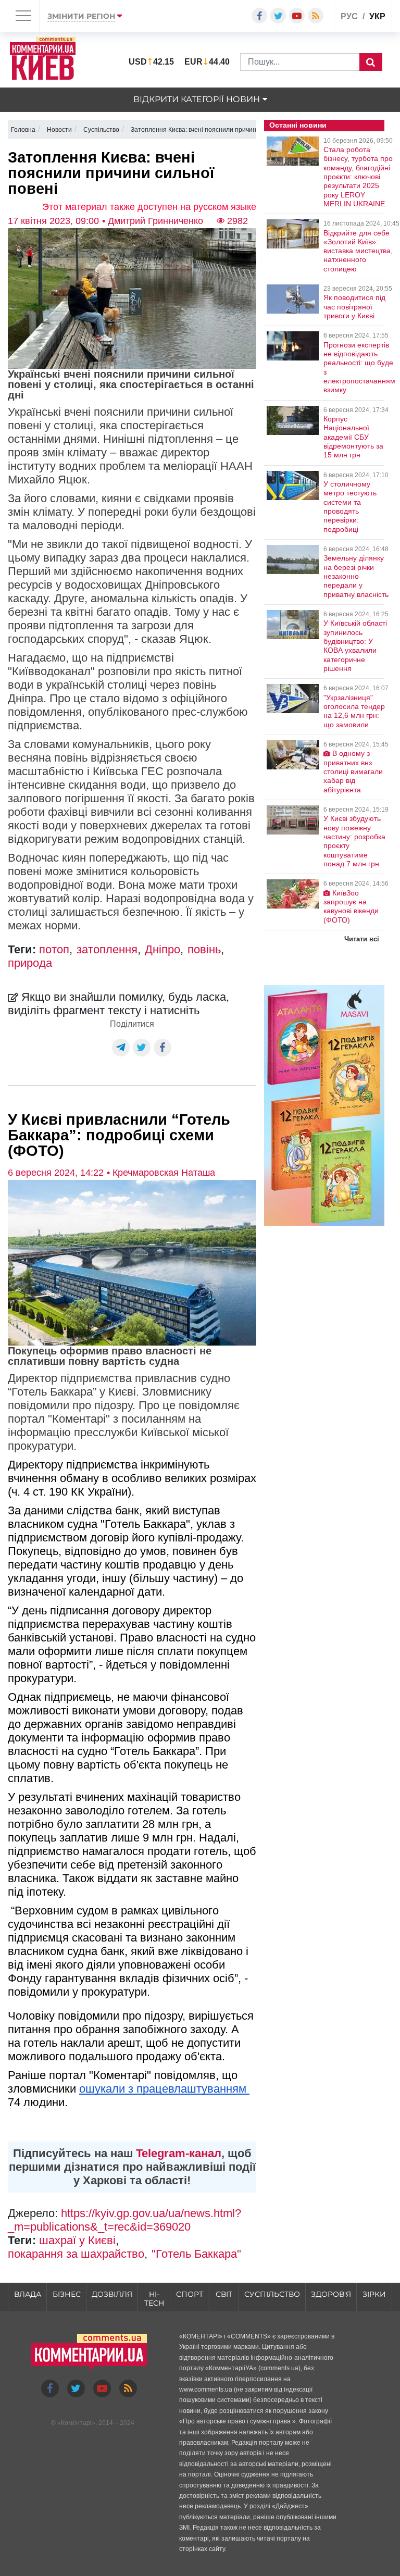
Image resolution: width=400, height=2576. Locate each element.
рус (349, 16)
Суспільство (272, 2294)
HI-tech (154, 2299)
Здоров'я (331, 2294)
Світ (224, 2294)
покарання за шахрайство (76, 2254)
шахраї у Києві (77, 2240)
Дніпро (162, 949)
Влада (28, 2294)
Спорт (190, 2294)
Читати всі (362, 939)
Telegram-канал (179, 2153)
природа (30, 963)
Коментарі (76, 2423)
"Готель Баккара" (196, 2254)
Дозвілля (112, 2294)
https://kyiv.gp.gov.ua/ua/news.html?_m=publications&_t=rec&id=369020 (124, 2220)
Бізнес (67, 2294)
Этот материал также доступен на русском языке (149, 207)
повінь (204, 949)
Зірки (374, 2294)
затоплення (107, 949)
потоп (54, 949)
